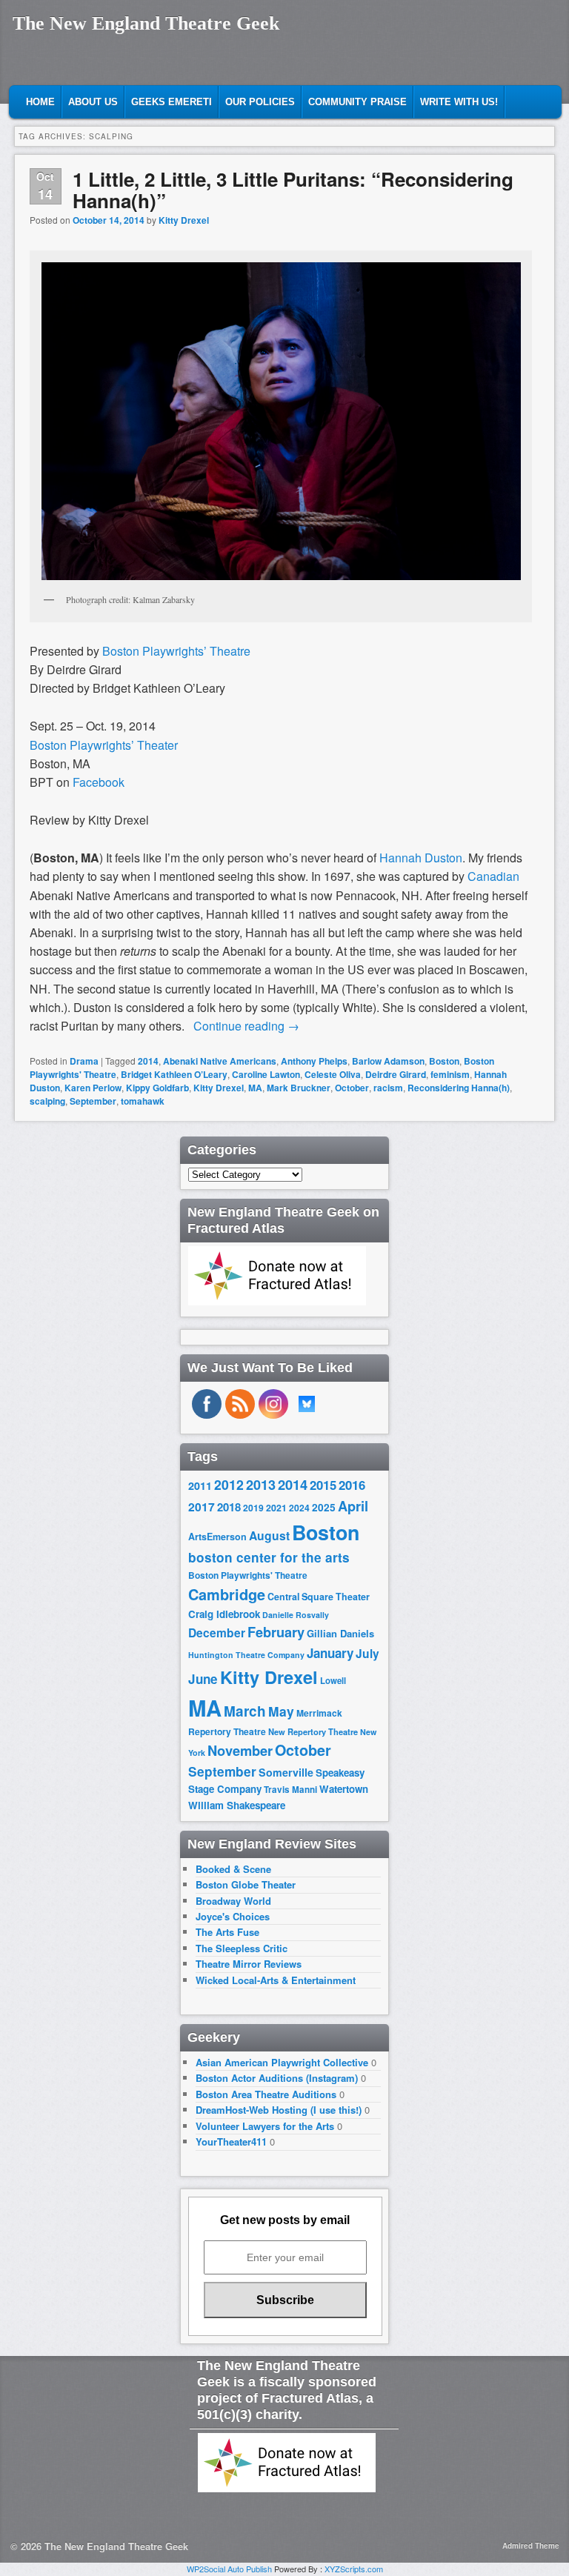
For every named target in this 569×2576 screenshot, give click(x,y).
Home (40, 102)
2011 (200, 1485)
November (240, 1750)
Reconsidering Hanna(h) (459, 1088)
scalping (47, 1101)
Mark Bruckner (299, 1088)
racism (388, 1088)
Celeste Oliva (333, 1074)
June (203, 1679)
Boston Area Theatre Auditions (266, 2094)
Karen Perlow (93, 1088)
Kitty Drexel (184, 220)
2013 (261, 1485)
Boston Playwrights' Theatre (248, 1575)
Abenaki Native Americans (220, 1061)
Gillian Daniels (340, 1633)
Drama (84, 1061)
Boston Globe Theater (246, 1884)
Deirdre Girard (396, 1074)
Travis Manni (290, 1790)
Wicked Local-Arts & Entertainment (276, 1980)
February (276, 1632)
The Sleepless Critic (242, 1948)
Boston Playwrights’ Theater (104, 745)
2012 (229, 1484)
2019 (253, 1508)
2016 (352, 1485)
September (93, 1101)
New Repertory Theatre (313, 1731)
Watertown (344, 1789)
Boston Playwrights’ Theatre (176, 651)
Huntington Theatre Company (246, 1655)
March (245, 1711)
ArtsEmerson (217, 1537)
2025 (324, 1507)
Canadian (493, 876)
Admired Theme (531, 2546)
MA (255, 1088)
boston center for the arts (269, 1557)
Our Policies (260, 102)
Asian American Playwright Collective (282, 2062)
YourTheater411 (231, 2141)
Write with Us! (459, 102)
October (352, 1088)
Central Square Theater (319, 1597)
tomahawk (143, 1101)
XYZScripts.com (354, 2569)
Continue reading (246, 1026)
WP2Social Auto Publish (229, 2569)
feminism (450, 1074)
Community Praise (357, 102)
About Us (93, 102)
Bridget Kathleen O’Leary (174, 1074)
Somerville (286, 1772)
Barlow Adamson (388, 1061)
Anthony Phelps (314, 1061)
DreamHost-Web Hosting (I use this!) (279, 2110)
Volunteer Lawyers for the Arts (265, 2126)
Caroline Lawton (266, 1074)
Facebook (99, 782)
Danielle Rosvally (296, 1615)
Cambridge (227, 1594)
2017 (202, 1507)
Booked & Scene (233, 1869)
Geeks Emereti (172, 102)
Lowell (333, 1681)
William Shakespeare (237, 1805)
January (330, 1653)
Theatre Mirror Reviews (249, 1964)
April (353, 1506)
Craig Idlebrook (224, 1614)
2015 (323, 1485)
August (269, 1535)
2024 (299, 1508)
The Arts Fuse (227, 1932)
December (217, 1633)
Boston (444, 1061)
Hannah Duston (421, 858)
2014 (148, 1061)
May (281, 1711)
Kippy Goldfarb (157, 1088)
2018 (229, 1507)
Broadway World (233, 1901)
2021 (276, 1508)
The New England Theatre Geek (146, 23)
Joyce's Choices (233, 1916)
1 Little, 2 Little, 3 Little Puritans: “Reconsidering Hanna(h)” (293, 190)
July (367, 1653)
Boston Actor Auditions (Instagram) (277, 2078)
